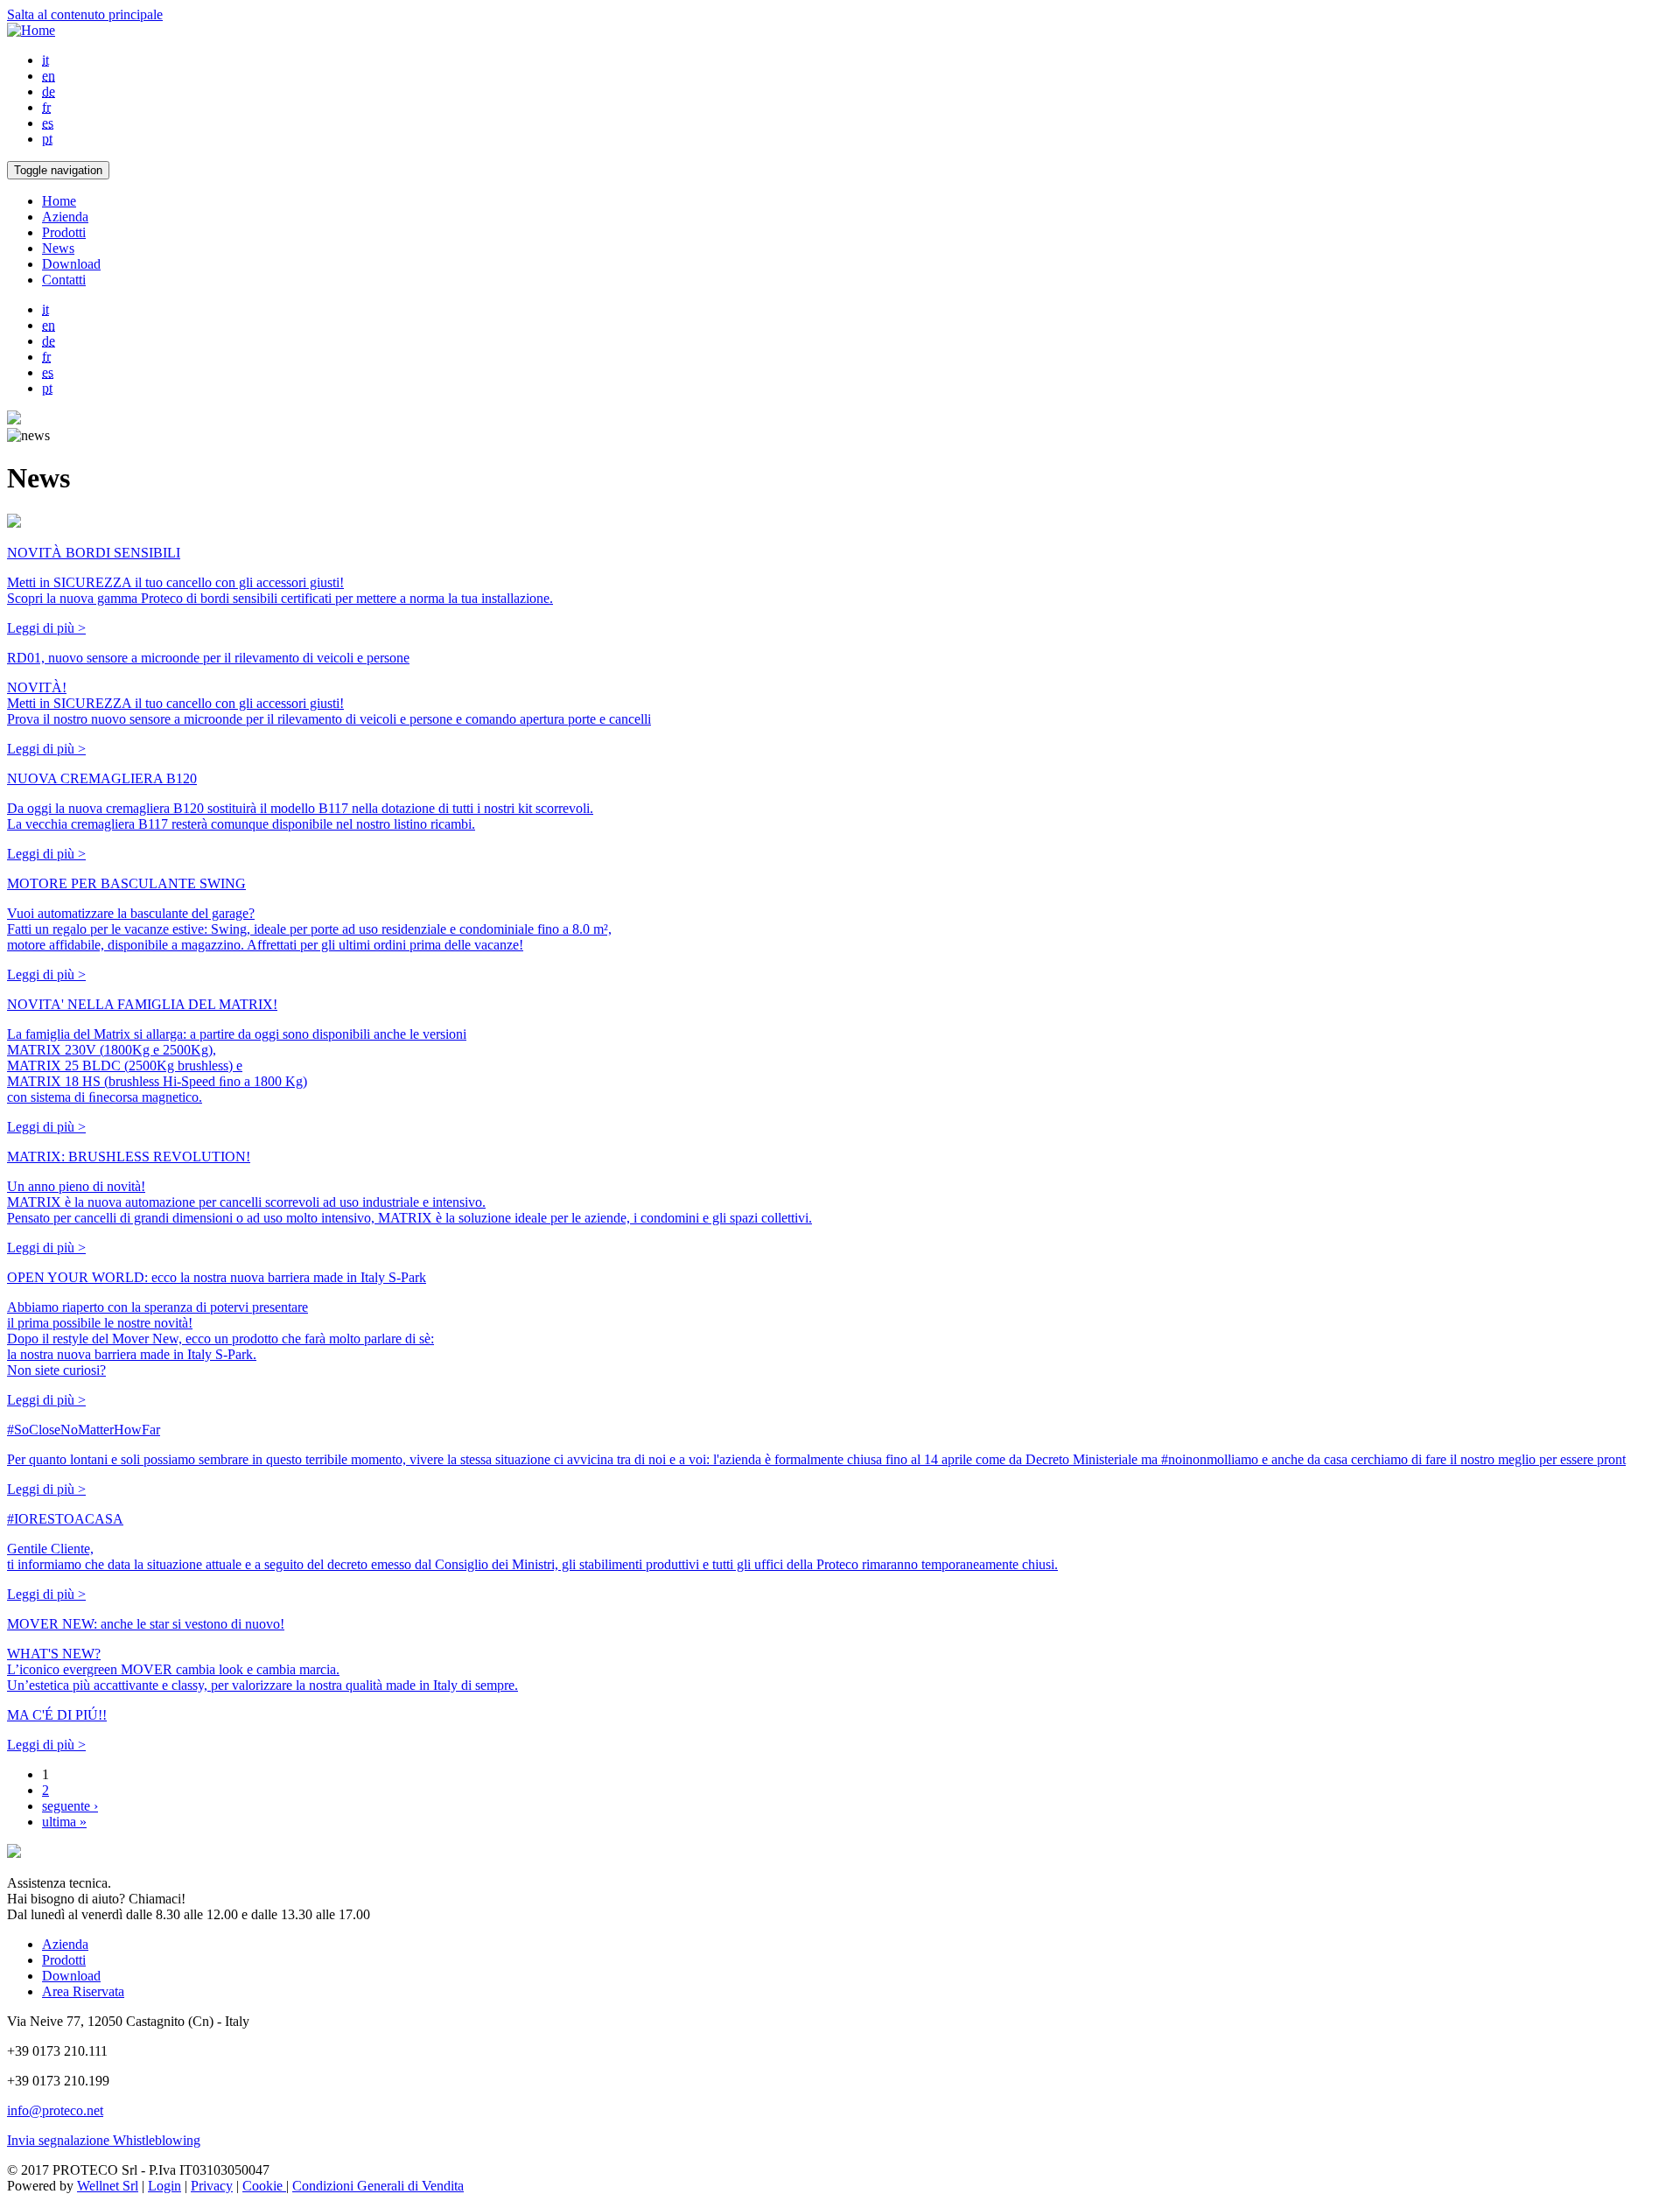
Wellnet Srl (108, 2186)
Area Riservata (83, 1991)
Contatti (64, 280)
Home (59, 201)
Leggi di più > (46, 628)
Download (71, 264)
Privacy (212, 2186)
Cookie (264, 2186)
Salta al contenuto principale (85, 14)
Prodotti (64, 232)
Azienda (65, 217)
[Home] (31, 30)
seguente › (70, 1806)
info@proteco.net (55, 2110)
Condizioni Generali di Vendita (378, 2186)
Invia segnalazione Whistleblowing (104, 2140)
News (58, 248)
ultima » (64, 1822)
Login (164, 2186)
